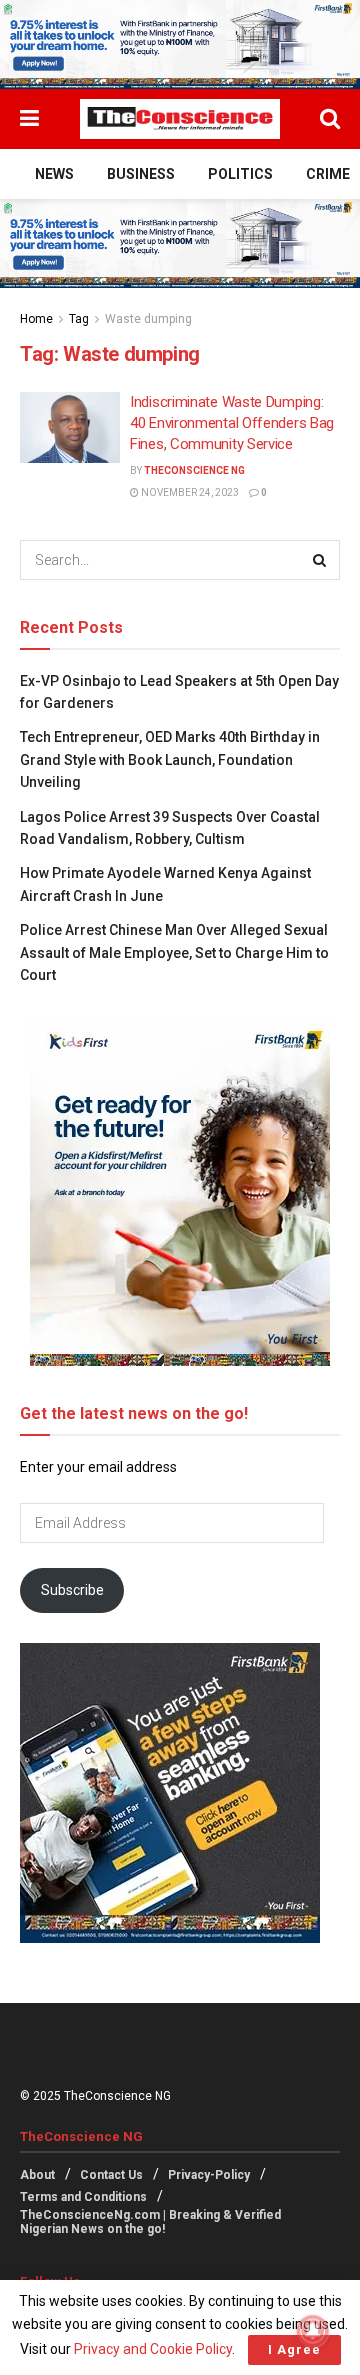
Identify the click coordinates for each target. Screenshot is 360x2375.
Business (141, 174)
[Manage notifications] (313, 2331)
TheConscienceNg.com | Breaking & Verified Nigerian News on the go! (150, 2222)
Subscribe (72, 1590)
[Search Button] (330, 119)
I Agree (294, 2349)
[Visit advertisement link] (180, 44)
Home (36, 319)
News (54, 174)
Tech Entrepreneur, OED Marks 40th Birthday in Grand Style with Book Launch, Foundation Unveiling (170, 759)
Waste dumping (148, 319)
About (37, 2175)
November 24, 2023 (189, 492)
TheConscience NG (194, 470)
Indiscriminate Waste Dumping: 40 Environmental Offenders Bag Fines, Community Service (232, 423)
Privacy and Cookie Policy (153, 2349)
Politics (240, 174)
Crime (328, 174)
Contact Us (111, 2175)
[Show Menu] (29, 119)
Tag (79, 319)
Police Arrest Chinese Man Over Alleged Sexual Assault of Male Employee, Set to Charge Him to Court (174, 952)
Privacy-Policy (209, 2175)
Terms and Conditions (83, 2197)
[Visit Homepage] (180, 119)
